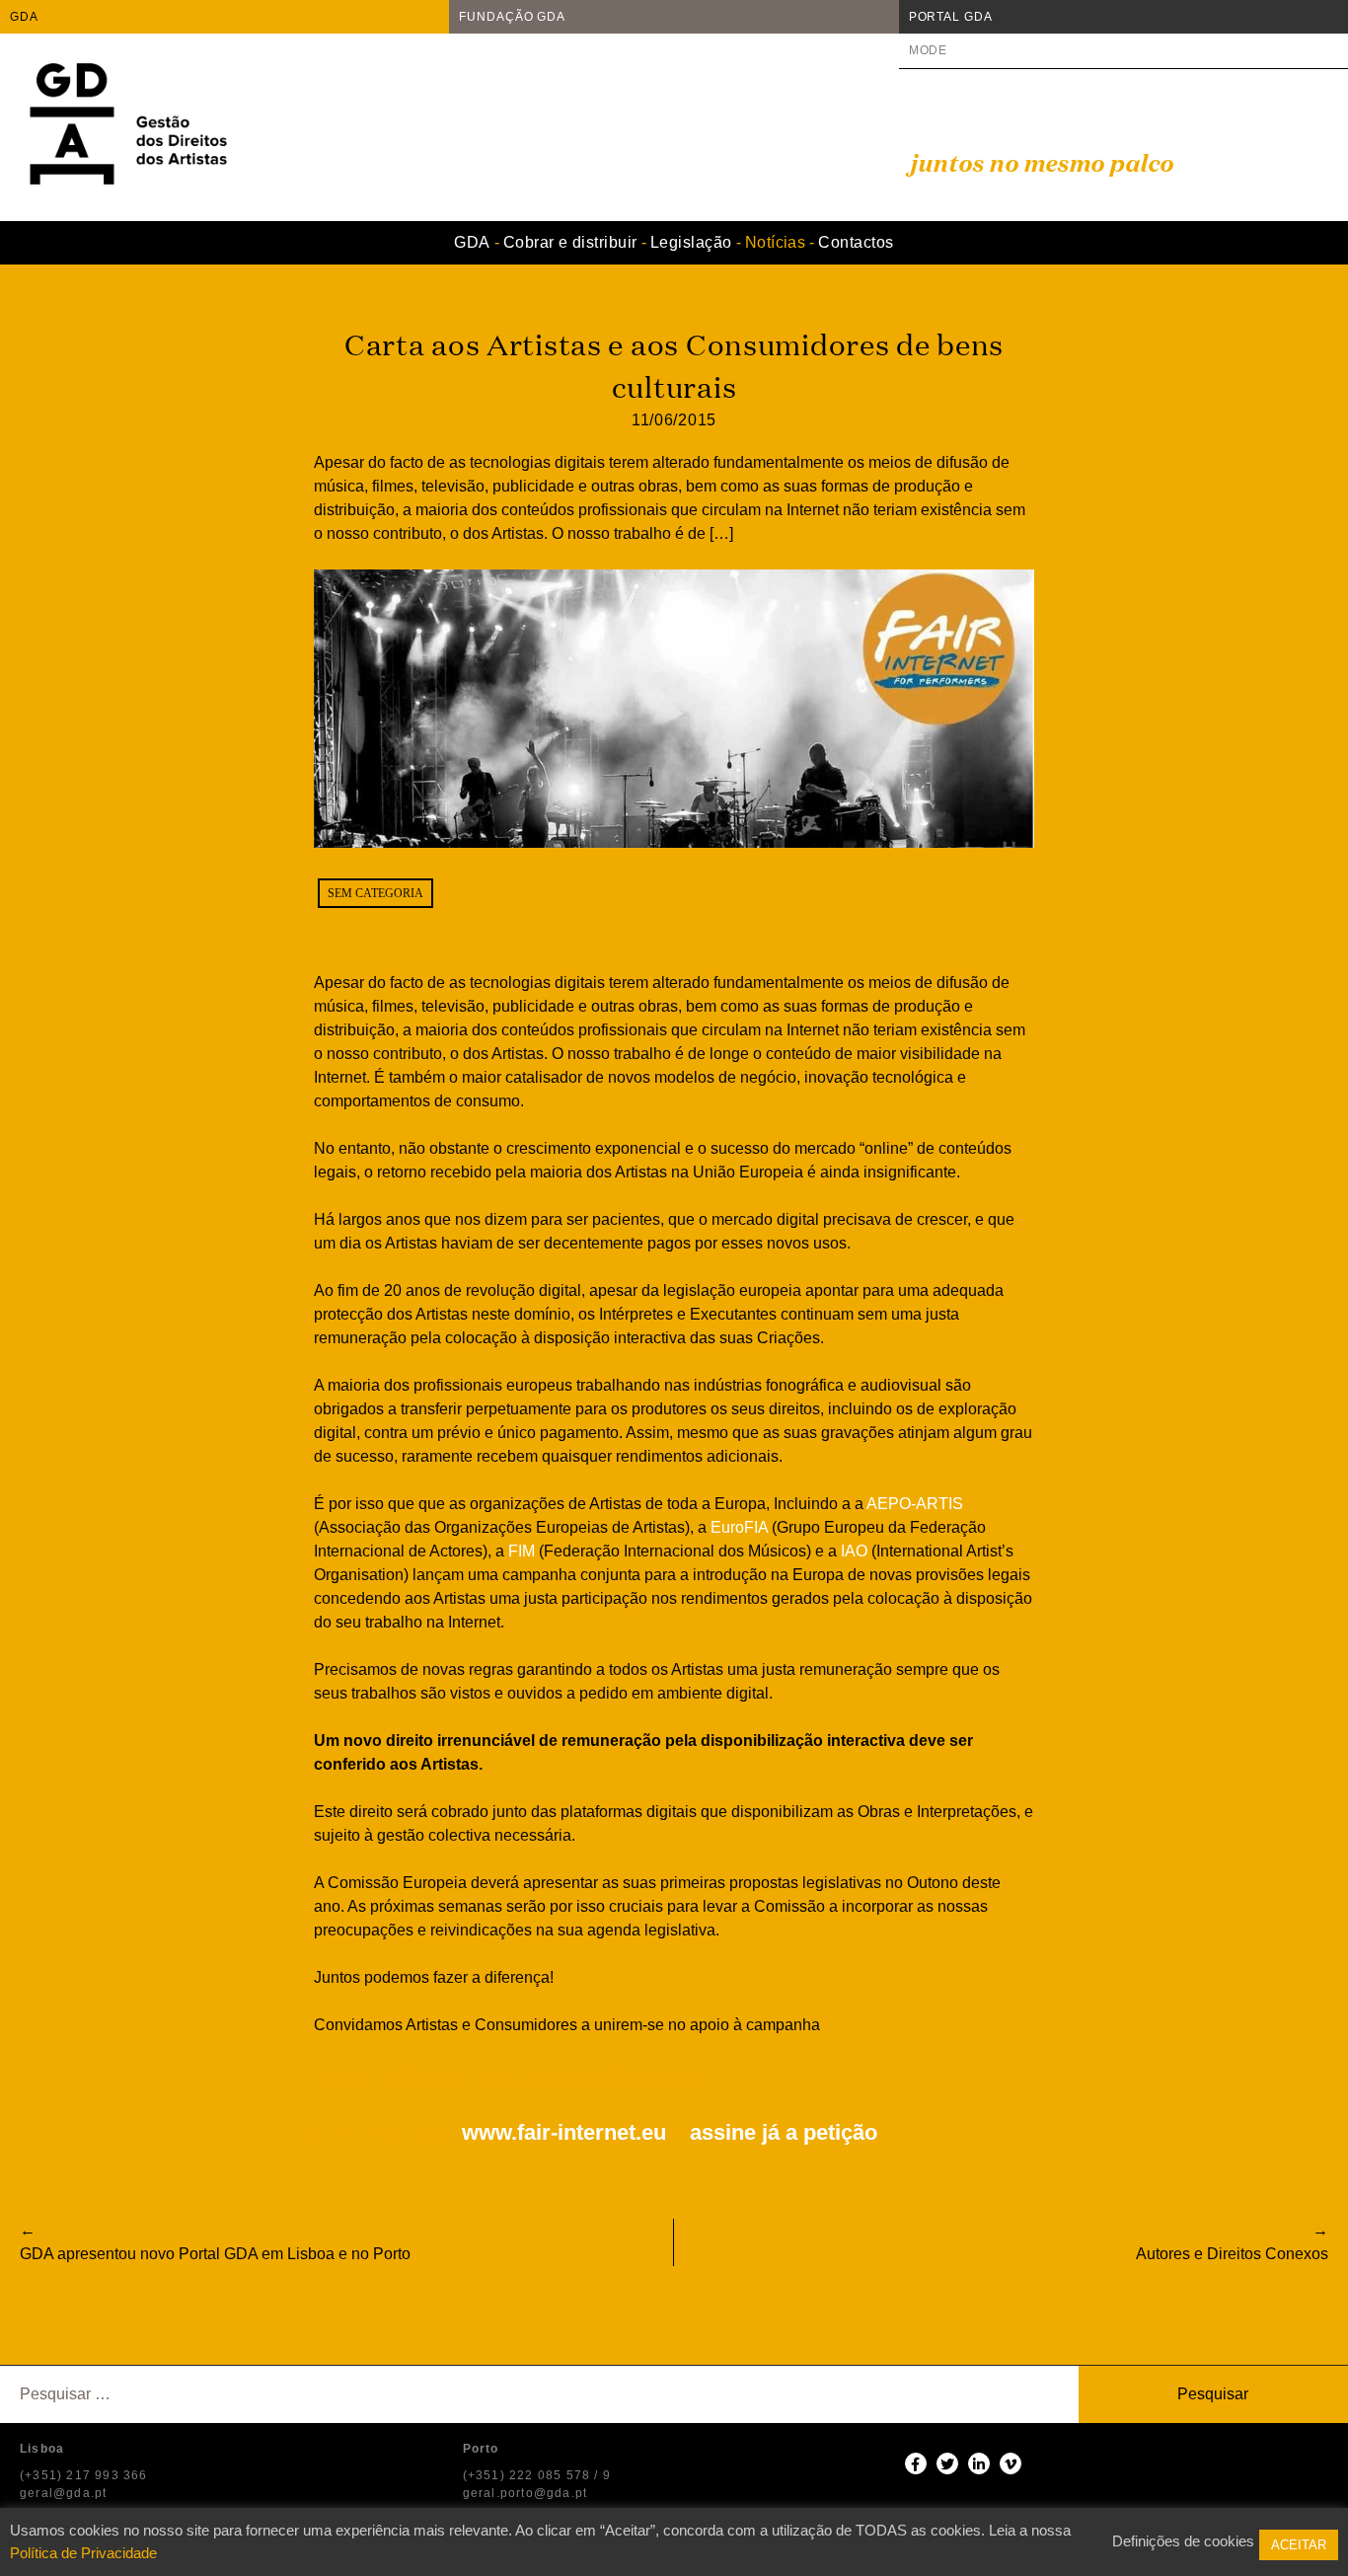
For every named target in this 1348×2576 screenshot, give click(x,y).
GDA (24, 17)
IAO (854, 1551)
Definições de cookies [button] (1183, 2541)
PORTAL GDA (951, 17)
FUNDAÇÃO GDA (512, 17)
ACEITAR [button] (1299, 2545)
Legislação (691, 242)
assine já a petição (784, 2132)
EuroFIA (739, 1527)
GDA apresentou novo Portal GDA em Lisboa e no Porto (215, 2254)
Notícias (776, 242)
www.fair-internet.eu (564, 2132)
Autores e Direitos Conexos (1232, 2254)
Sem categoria (375, 893)
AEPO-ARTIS (915, 1504)
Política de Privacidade (83, 2553)
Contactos (856, 242)
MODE (929, 50)
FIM (522, 1551)
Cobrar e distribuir (570, 242)
